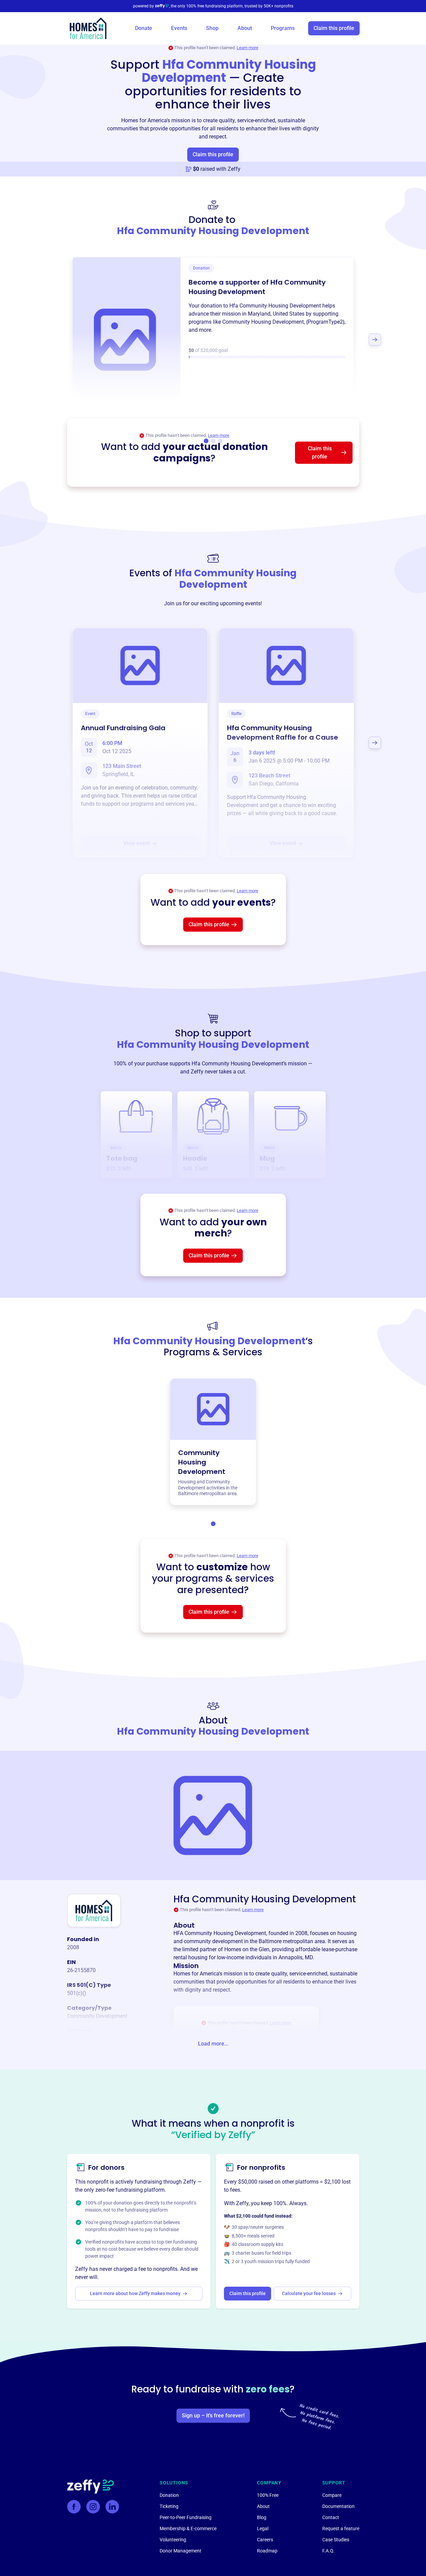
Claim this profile (334, 28)
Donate (144, 28)
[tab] (213, 1524)
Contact (331, 2517)
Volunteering (173, 2540)
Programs (283, 28)
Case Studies (336, 2540)
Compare (332, 2495)
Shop (212, 28)
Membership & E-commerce (188, 2529)
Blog (262, 2517)
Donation (169, 2495)
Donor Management (181, 2551)
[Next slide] (375, 340)
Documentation (338, 2506)
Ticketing (169, 2506)
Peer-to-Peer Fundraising (186, 2517)
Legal (263, 2529)
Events (179, 28)
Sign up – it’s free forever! (213, 2416)
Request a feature (341, 2529)
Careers (265, 2540)
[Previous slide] (52, 340)
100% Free (268, 2495)
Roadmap (267, 2551)
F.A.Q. (329, 2551)
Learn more (248, 48)
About (245, 28)
